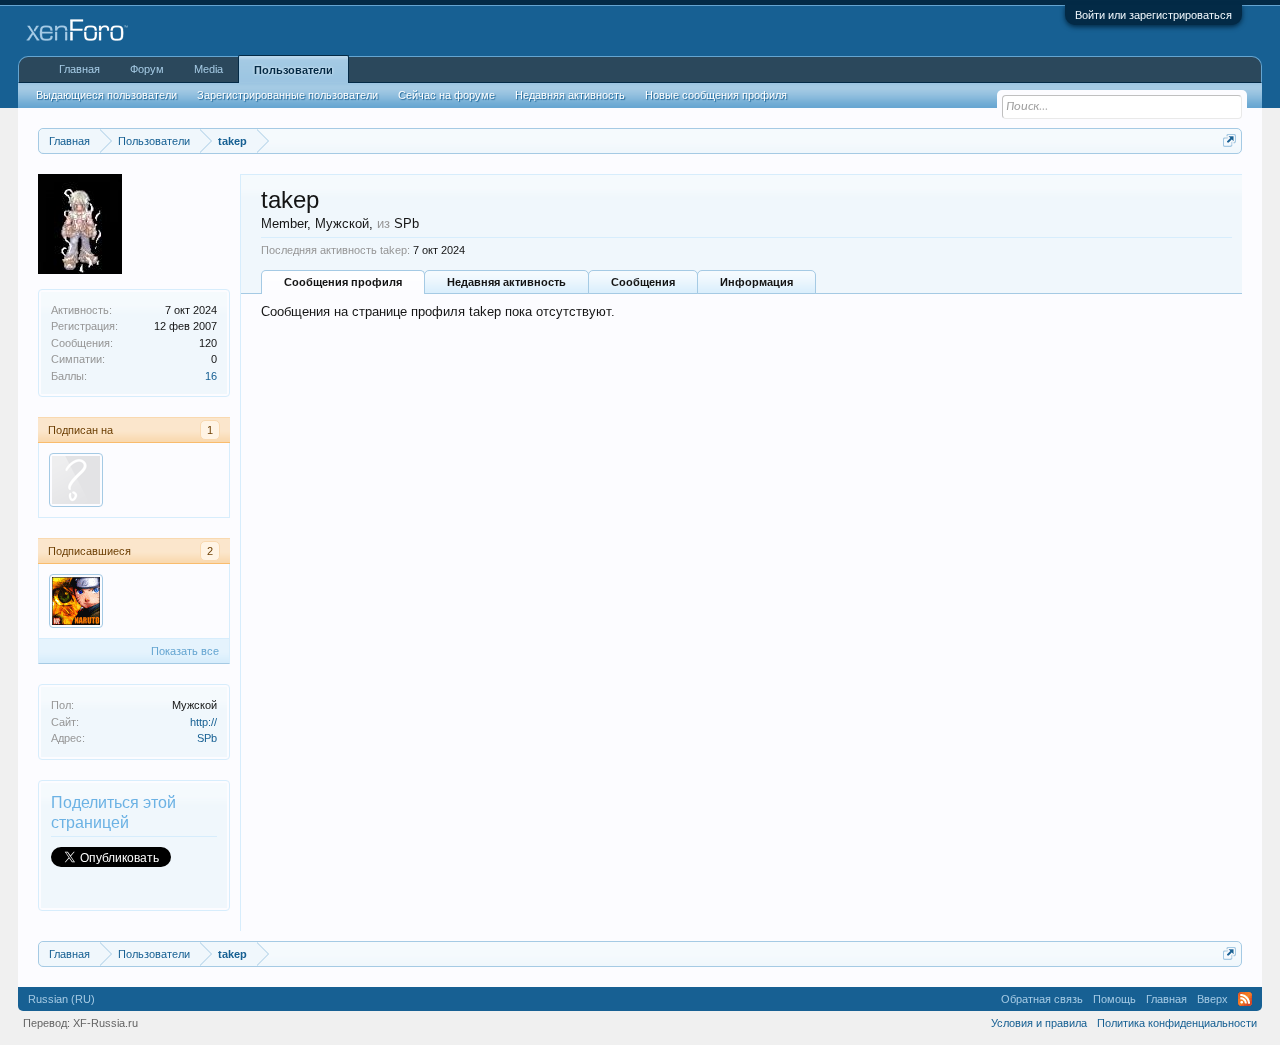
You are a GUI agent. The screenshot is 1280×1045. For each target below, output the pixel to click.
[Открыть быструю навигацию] (1229, 140)
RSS (1245, 999)
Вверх (1212, 999)
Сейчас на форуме (446, 95)
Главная (79, 69)
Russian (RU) (61, 999)
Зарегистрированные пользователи (287, 95)
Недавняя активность (506, 282)
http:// (203, 722)
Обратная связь (1042, 999)
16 (211, 376)
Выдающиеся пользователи (106, 95)
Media (208, 69)
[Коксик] (76, 601)
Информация (756, 282)
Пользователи (293, 70)
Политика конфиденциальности (1177, 1023)
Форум (147, 69)
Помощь (1114, 999)
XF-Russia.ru (105, 1023)
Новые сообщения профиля (716, 95)
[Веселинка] (76, 480)
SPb (207, 738)
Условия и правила (1039, 1023)
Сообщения (643, 282)
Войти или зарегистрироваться (1153, 15)
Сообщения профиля (343, 282)
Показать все (185, 651)
